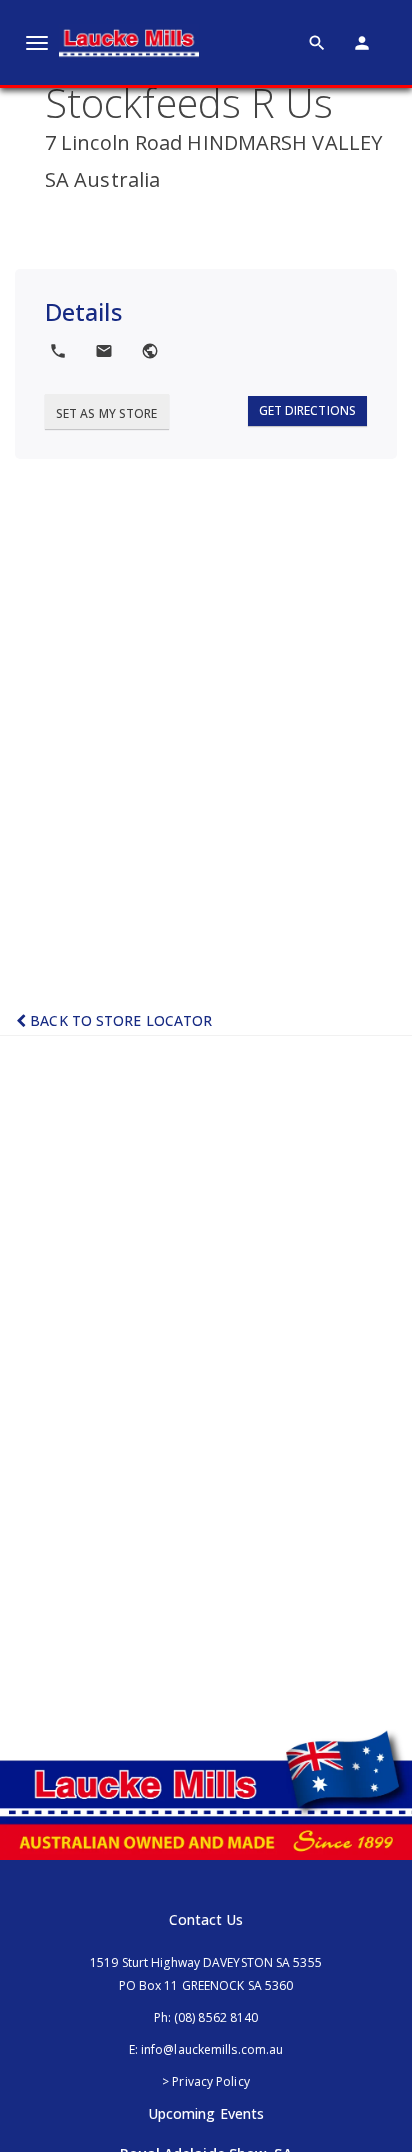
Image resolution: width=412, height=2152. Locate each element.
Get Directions (307, 410)
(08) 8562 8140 (216, 2017)
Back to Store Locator (119, 1020)
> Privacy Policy (206, 2081)
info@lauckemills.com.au (212, 2049)
